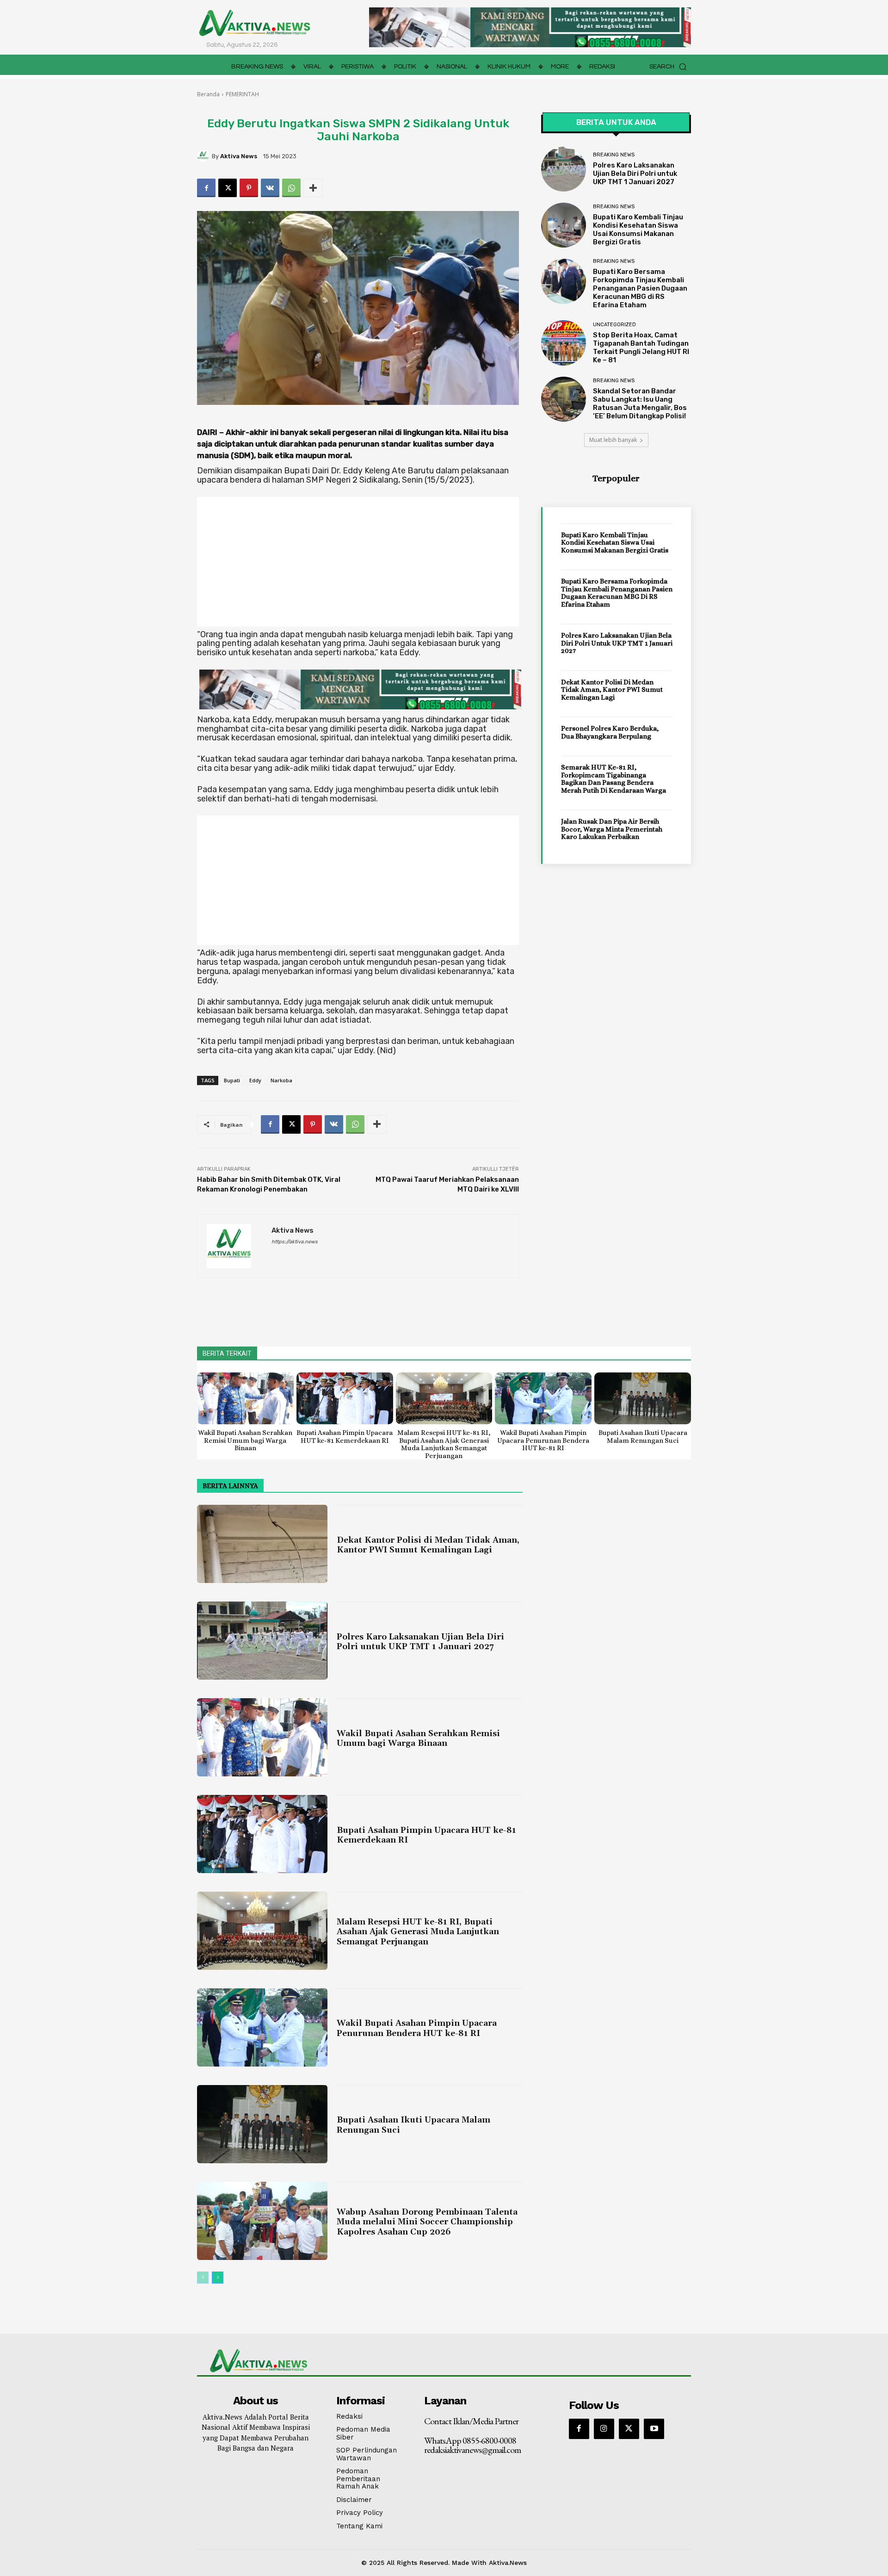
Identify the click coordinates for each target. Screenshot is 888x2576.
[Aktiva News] (204, 156)
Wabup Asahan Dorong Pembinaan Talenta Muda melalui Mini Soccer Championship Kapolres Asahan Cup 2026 (427, 2222)
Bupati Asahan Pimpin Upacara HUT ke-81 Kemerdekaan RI (345, 1437)
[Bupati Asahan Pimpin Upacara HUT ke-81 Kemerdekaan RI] (345, 1399)
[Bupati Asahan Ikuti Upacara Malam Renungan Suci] (643, 1399)
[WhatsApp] (291, 188)
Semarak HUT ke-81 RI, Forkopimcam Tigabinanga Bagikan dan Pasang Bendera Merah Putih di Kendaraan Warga (614, 779)
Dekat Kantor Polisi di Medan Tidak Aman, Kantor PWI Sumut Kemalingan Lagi (612, 690)
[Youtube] (654, 2429)
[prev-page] (203, 2278)
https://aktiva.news (295, 1242)
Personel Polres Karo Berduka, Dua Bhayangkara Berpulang (610, 732)
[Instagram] (604, 2429)
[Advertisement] (358, 562)
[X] (228, 188)
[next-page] (218, 2278)
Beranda (208, 94)
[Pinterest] (249, 188)
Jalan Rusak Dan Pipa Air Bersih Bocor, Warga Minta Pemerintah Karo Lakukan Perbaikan (612, 829)
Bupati (232, 1080)
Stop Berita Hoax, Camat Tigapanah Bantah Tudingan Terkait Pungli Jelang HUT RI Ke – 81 (641, 348)
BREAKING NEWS (614, 155)
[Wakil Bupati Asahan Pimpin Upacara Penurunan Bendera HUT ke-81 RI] (543, 1399)
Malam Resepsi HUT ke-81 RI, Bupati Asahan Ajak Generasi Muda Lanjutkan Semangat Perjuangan (444, 1444)
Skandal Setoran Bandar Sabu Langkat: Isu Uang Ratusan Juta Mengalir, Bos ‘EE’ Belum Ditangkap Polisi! (640, 403)
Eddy (255, 1080)
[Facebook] (206, 188)
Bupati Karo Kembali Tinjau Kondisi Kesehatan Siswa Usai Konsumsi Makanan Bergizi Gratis (638, 230)
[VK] (270, 188)
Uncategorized (614, 325)
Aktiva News (239, 156)
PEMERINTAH (242, 94)
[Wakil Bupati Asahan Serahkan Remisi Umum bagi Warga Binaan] (245, 1399)
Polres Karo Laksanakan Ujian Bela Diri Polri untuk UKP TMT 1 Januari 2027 (635, 174)
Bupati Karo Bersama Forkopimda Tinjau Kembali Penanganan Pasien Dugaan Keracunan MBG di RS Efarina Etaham (640, 288)
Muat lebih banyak (613, 440)
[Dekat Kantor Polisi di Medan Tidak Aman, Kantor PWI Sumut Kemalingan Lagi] (262, 1544)
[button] (670, 67)
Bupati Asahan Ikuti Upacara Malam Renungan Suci (643, 1437)
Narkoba (281, 1080)
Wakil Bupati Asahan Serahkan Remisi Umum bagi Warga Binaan (245, 1440)
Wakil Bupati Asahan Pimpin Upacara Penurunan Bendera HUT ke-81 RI (543, 1440)
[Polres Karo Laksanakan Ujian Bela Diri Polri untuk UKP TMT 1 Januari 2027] (564, 169)
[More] (313, 188)
